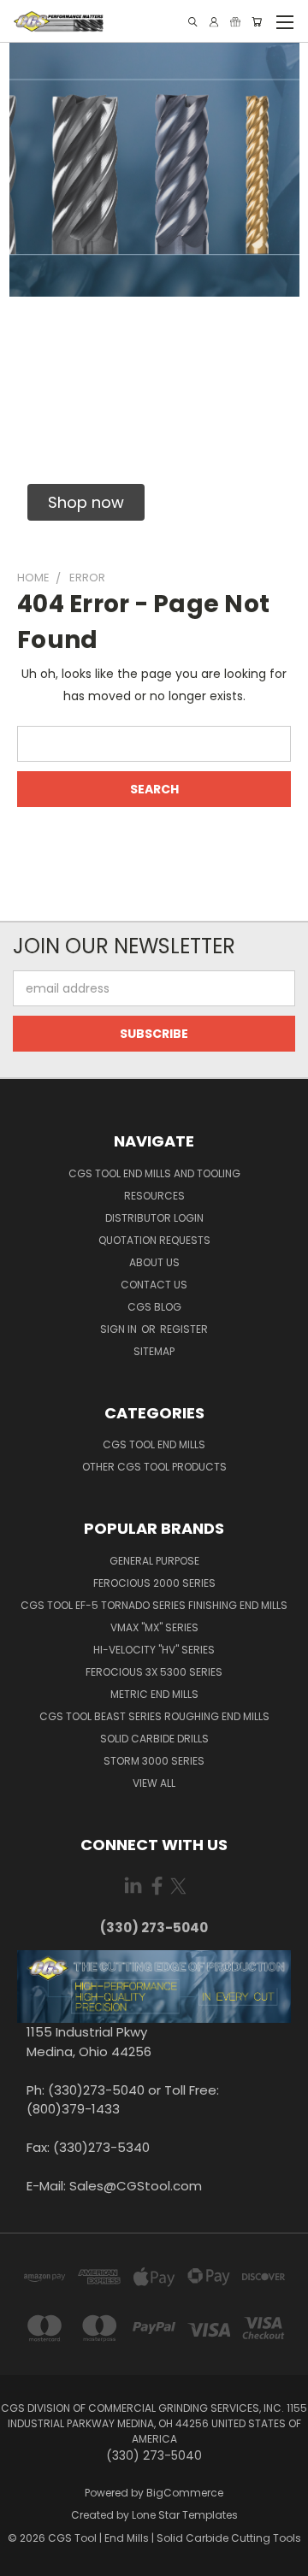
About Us (154, 1262)
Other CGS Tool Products (154, 1467)
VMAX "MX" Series (154, 1627)
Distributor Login (154, 1218)
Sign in (120, 1329)
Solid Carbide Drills (154, 1739)
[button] (86, 502)
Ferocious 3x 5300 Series (154, 1672)
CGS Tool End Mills (154, 1444)
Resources (154, 1196)
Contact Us (154, 1285)
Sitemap (154, 1351)
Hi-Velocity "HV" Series (154, 1650)
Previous (27, 2559)
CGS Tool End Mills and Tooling (154, 1173)
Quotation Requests (154, 1240)
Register (184, 1329)
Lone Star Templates (185, 2515)
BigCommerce (185, 2493)
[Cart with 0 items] (257, 22)
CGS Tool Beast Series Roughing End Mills (154, 1716)
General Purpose (154, 1561)
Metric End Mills (154, 1694)
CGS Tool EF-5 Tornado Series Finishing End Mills (154, 1605)
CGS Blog (154, 1307)
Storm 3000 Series (154, 1761)
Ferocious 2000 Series (154, 1583)
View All (154, 1783)
